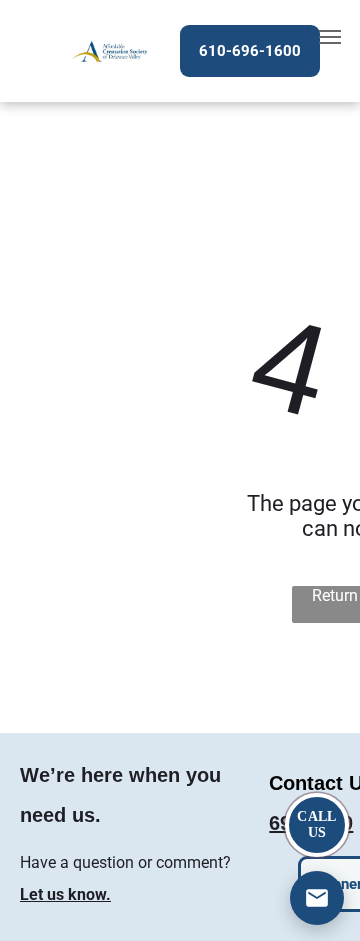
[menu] (330, 37)
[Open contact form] (317, 898)
